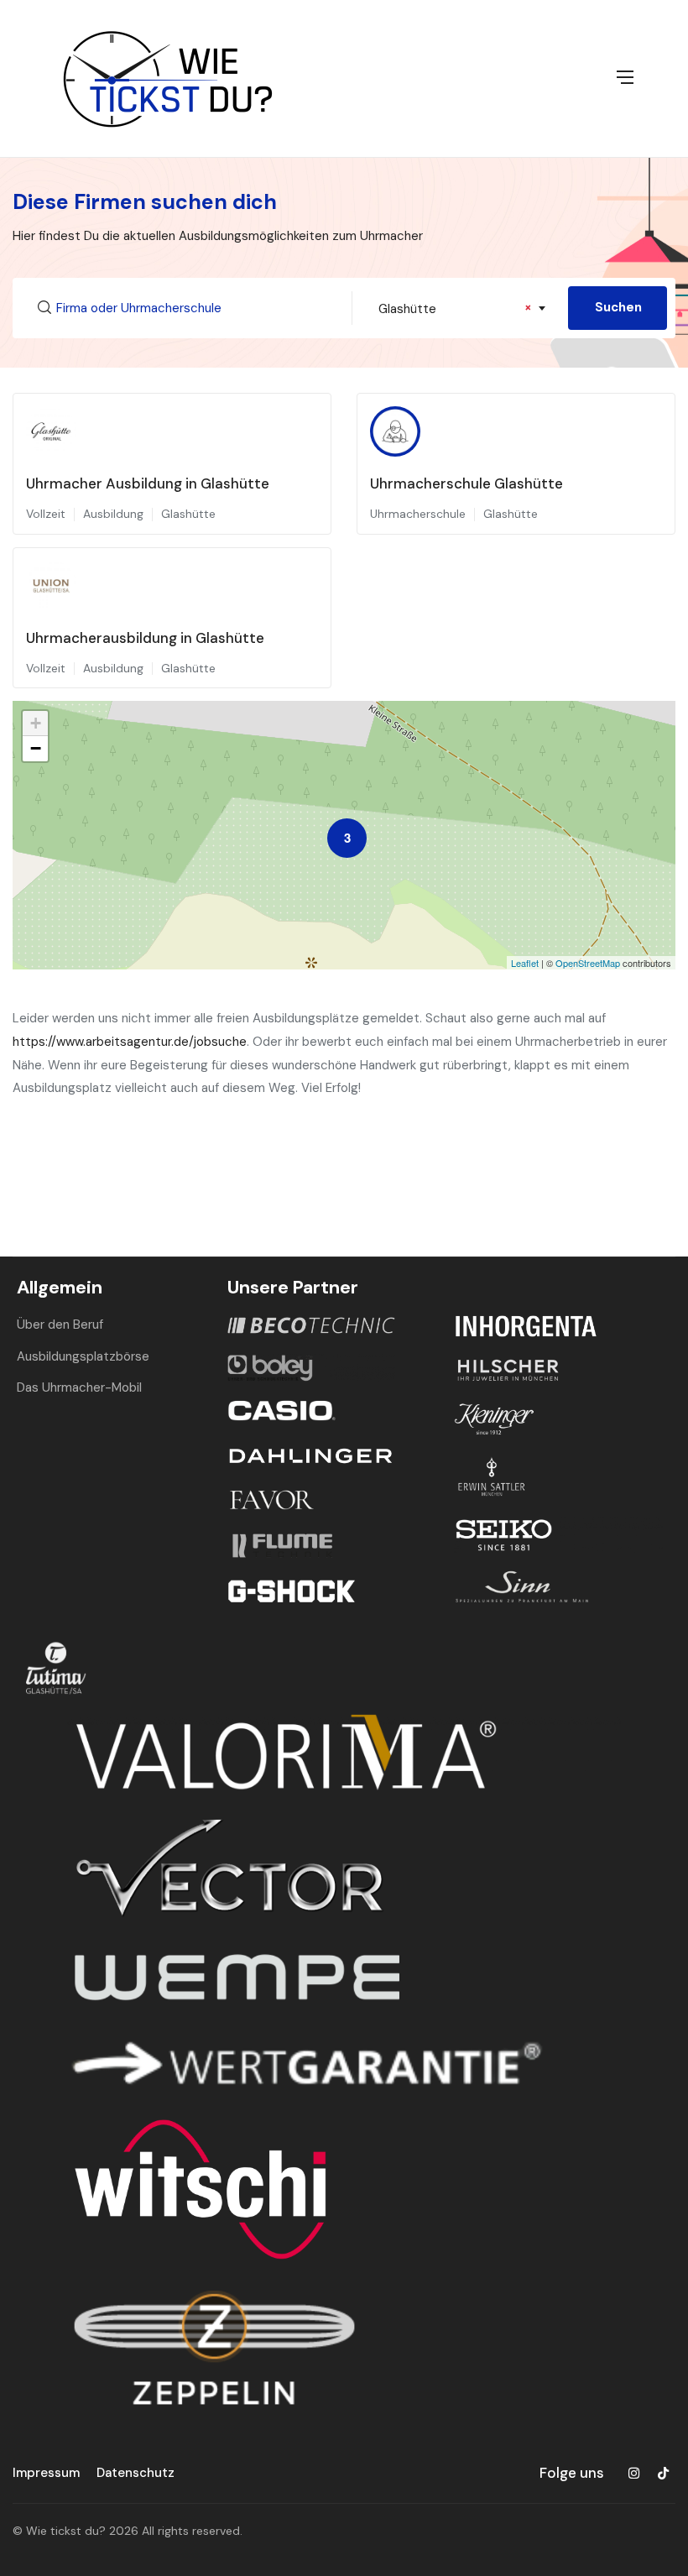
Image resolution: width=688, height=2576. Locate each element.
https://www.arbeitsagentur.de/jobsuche (130, 1042)
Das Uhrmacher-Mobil (79, 1387)
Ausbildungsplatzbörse (83, 1356)
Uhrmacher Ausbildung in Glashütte (148, 483)
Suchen (618, 307)
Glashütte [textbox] (455, 308)
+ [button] (36, 723)
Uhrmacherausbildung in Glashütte (145, 638)
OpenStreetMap (588, 963)
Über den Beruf (60, 1325)
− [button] (36, 748)
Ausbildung (113, 514)
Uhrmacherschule (418, 514)
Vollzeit (46, 514)
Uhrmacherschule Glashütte (466, 483)
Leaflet (525, 963)
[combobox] (460, 308)
